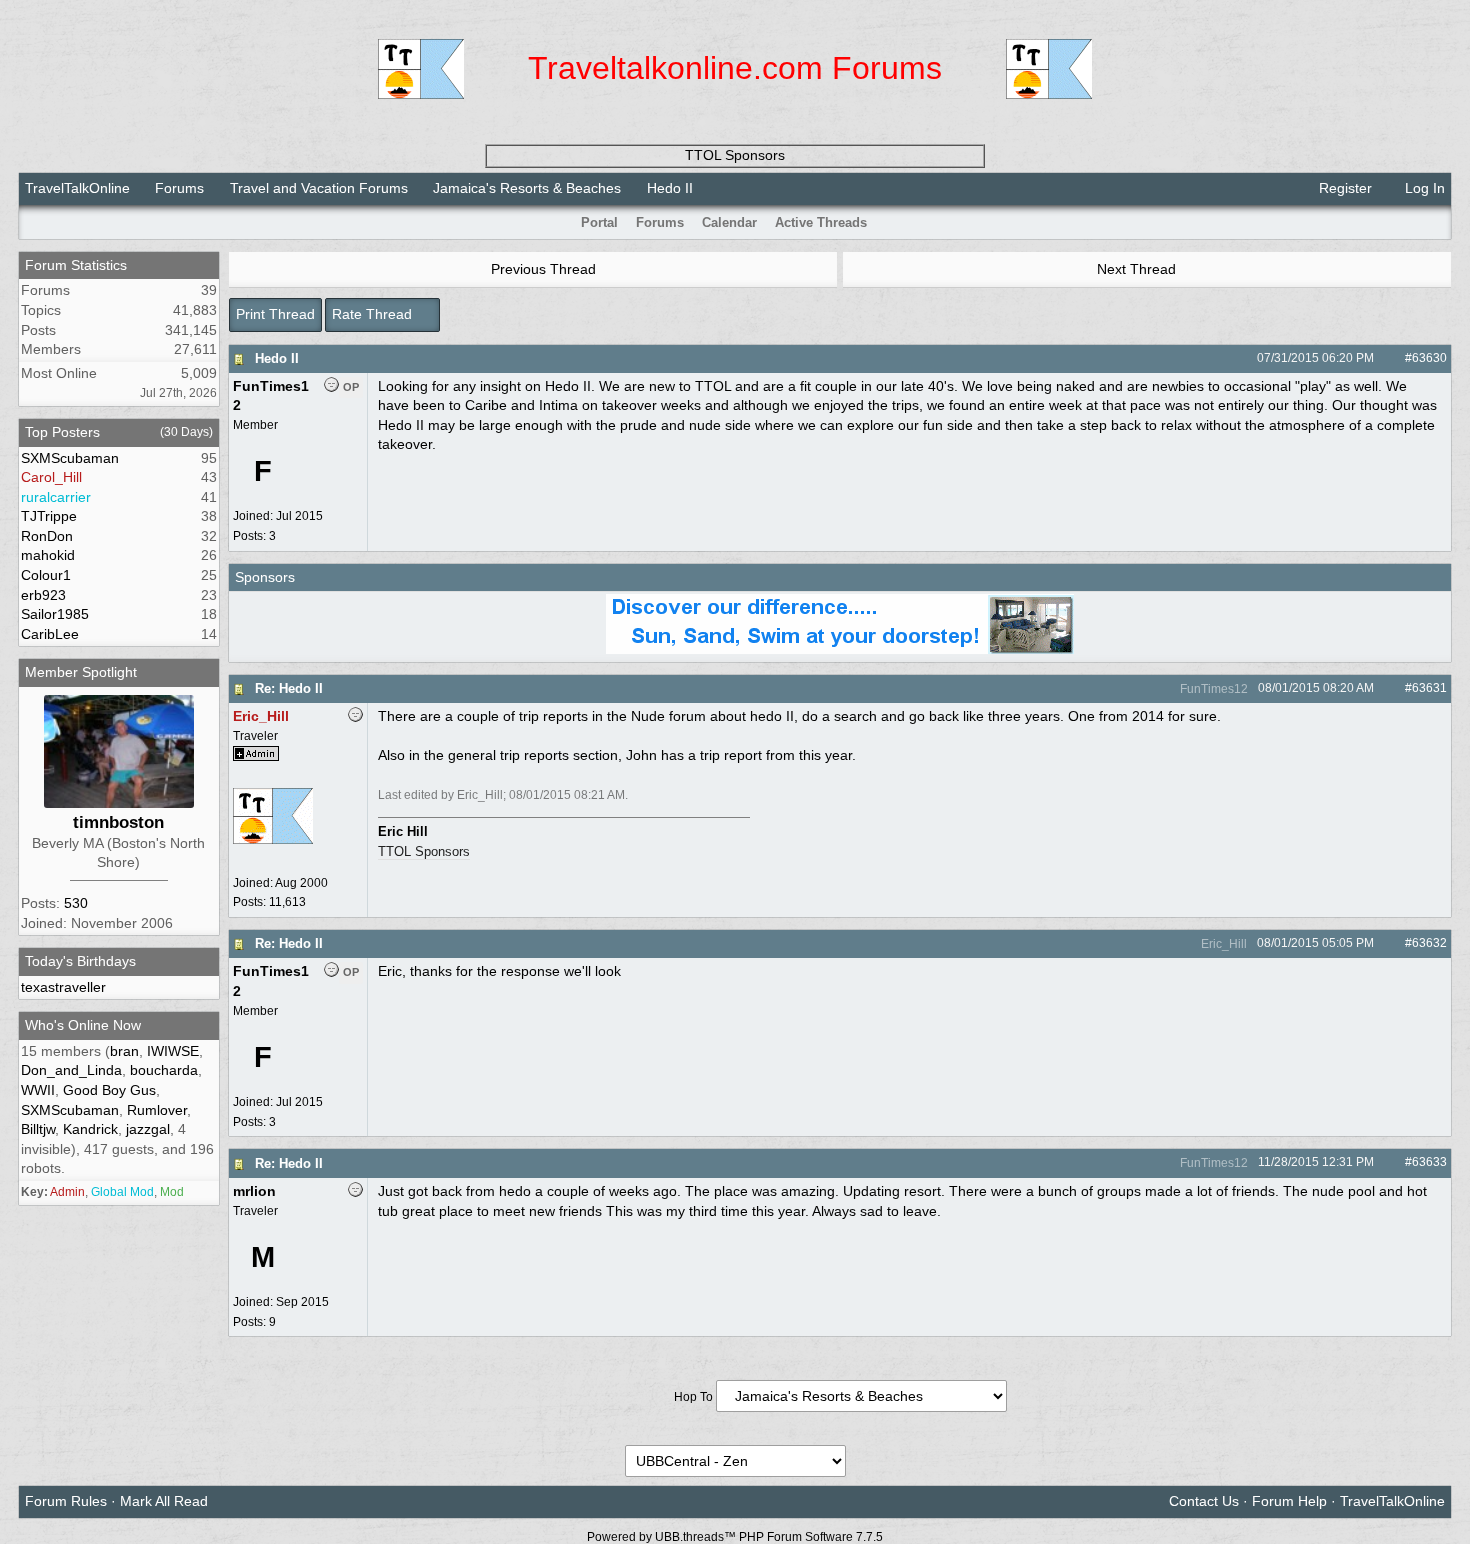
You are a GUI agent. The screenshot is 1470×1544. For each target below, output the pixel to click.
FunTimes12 (1212, 689)
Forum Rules (66, 1501)
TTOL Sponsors (735, 155)
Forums (179, 188)
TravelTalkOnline (77, 188)
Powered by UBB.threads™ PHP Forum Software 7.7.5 (735, 1537)
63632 (1429, 943)
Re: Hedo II (289, 688)
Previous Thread (541, 269)
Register (1343, 188)
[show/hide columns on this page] (1438, 222)
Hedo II (277, 358)
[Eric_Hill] (273, 853)
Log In (1423, 188)
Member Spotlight (81, 672)
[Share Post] (1384, 358)
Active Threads (821, 222)
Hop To (693, 1397)
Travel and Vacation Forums (319, 188)
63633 (1429, 1162)
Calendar (729, 222)
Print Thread (275, 314)
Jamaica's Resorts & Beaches (527, 188)
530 (76, 903)
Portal (599, 222)
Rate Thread (374, 314)
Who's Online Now (83, 1025)
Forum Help (1289, 1501)
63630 (1429, 358)
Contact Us (1204, 1501)
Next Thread (1138, 269)
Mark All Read (164, 1501)
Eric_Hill (1222, 944)
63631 (1429, 688)
